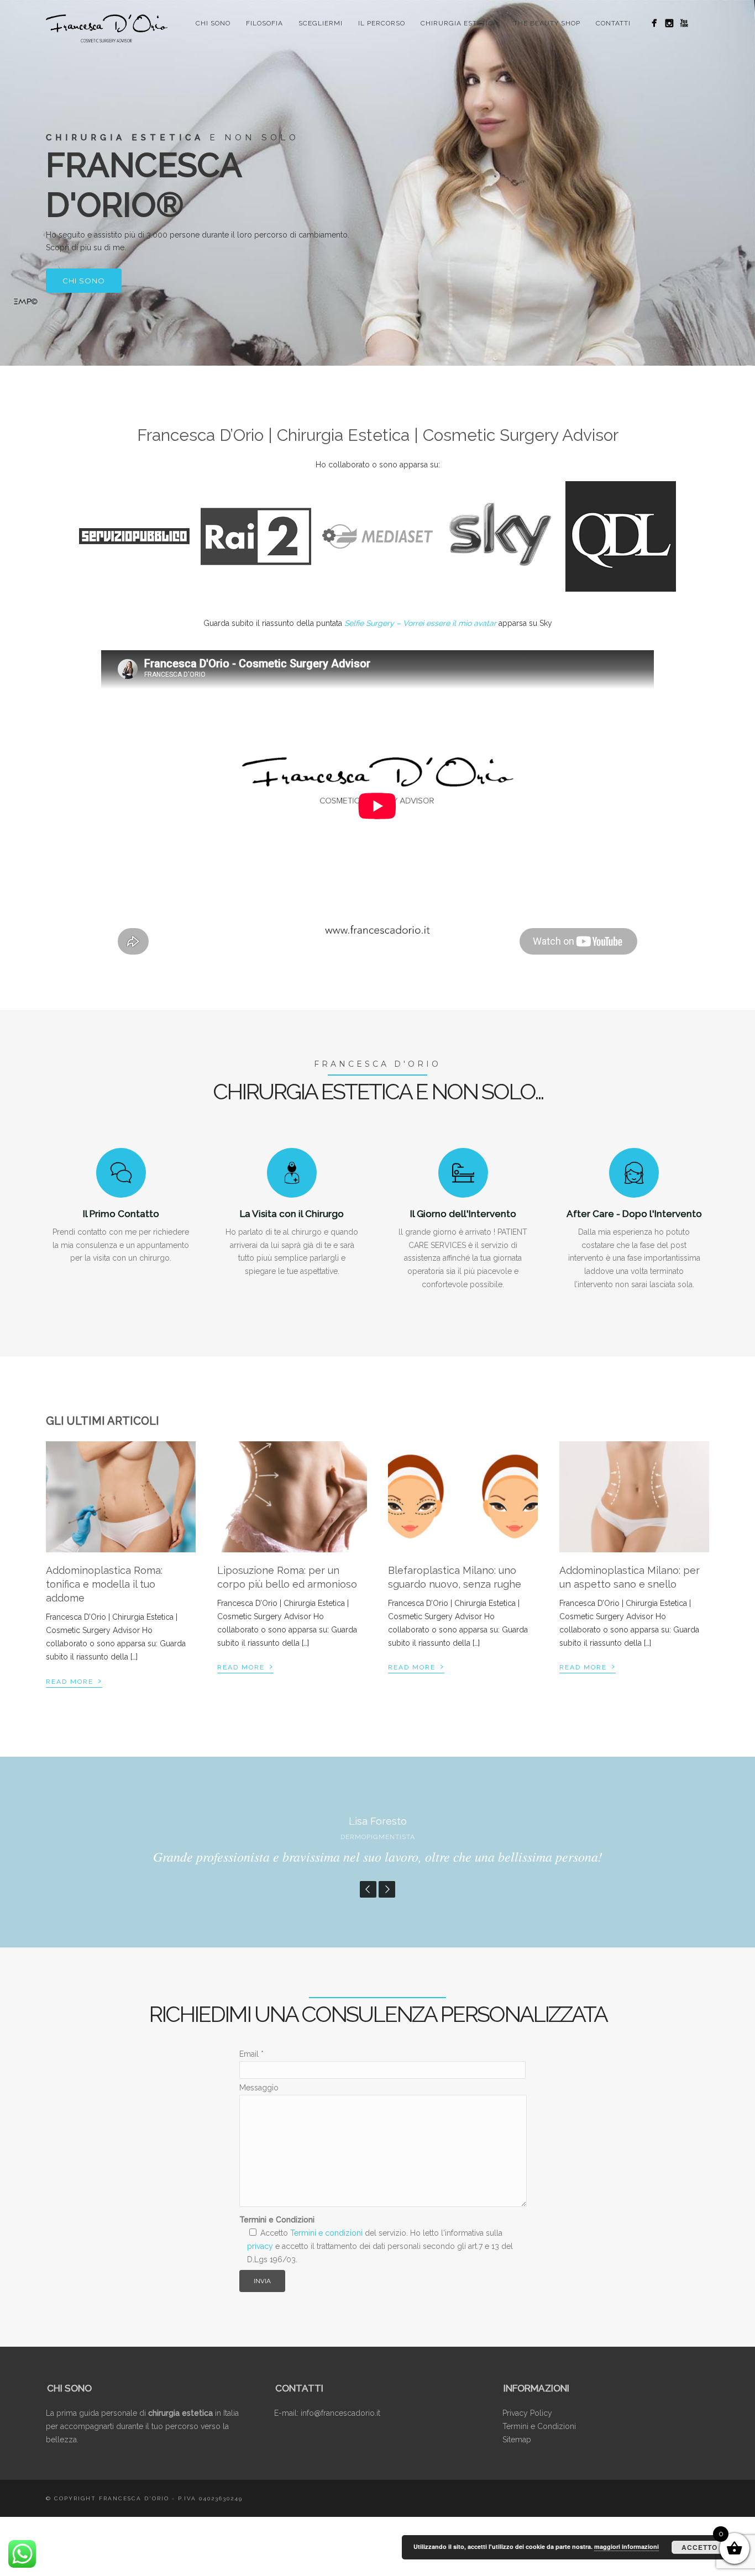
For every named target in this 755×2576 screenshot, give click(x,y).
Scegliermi (321, 23)
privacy (260, 2246)
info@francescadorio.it (340, 2413)
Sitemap (517, 2440)
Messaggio (259, 2088)
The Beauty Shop (547, 23)
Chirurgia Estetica (459, 23)
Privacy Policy (527, 2413)
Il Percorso (382, 23)
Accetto (699, 2547)
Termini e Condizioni (539, 2426)
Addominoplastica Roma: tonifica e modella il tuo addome (104, 1584)
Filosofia (264, 23)
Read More (74, 1680)
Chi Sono (213, 23)
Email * (251, 2054)
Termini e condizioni (326, 2233)
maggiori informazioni (626, 2546)
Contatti (613, 23)
